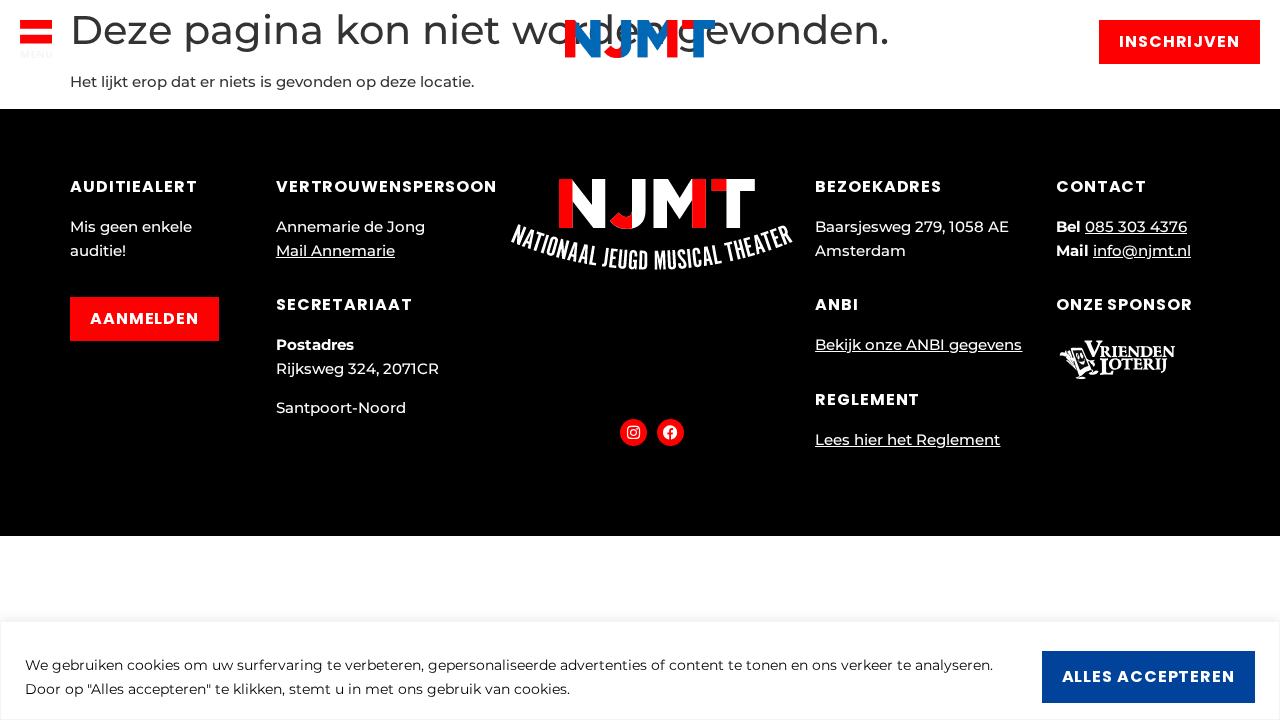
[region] (640, 670)
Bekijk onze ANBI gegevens (918, 344)
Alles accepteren (1148, 676)
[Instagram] (633, 432)
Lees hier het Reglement (907, 439)
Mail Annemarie (335, 250)
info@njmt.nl (1142, 250)
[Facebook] (670, 432)
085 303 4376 (1136, 226)
